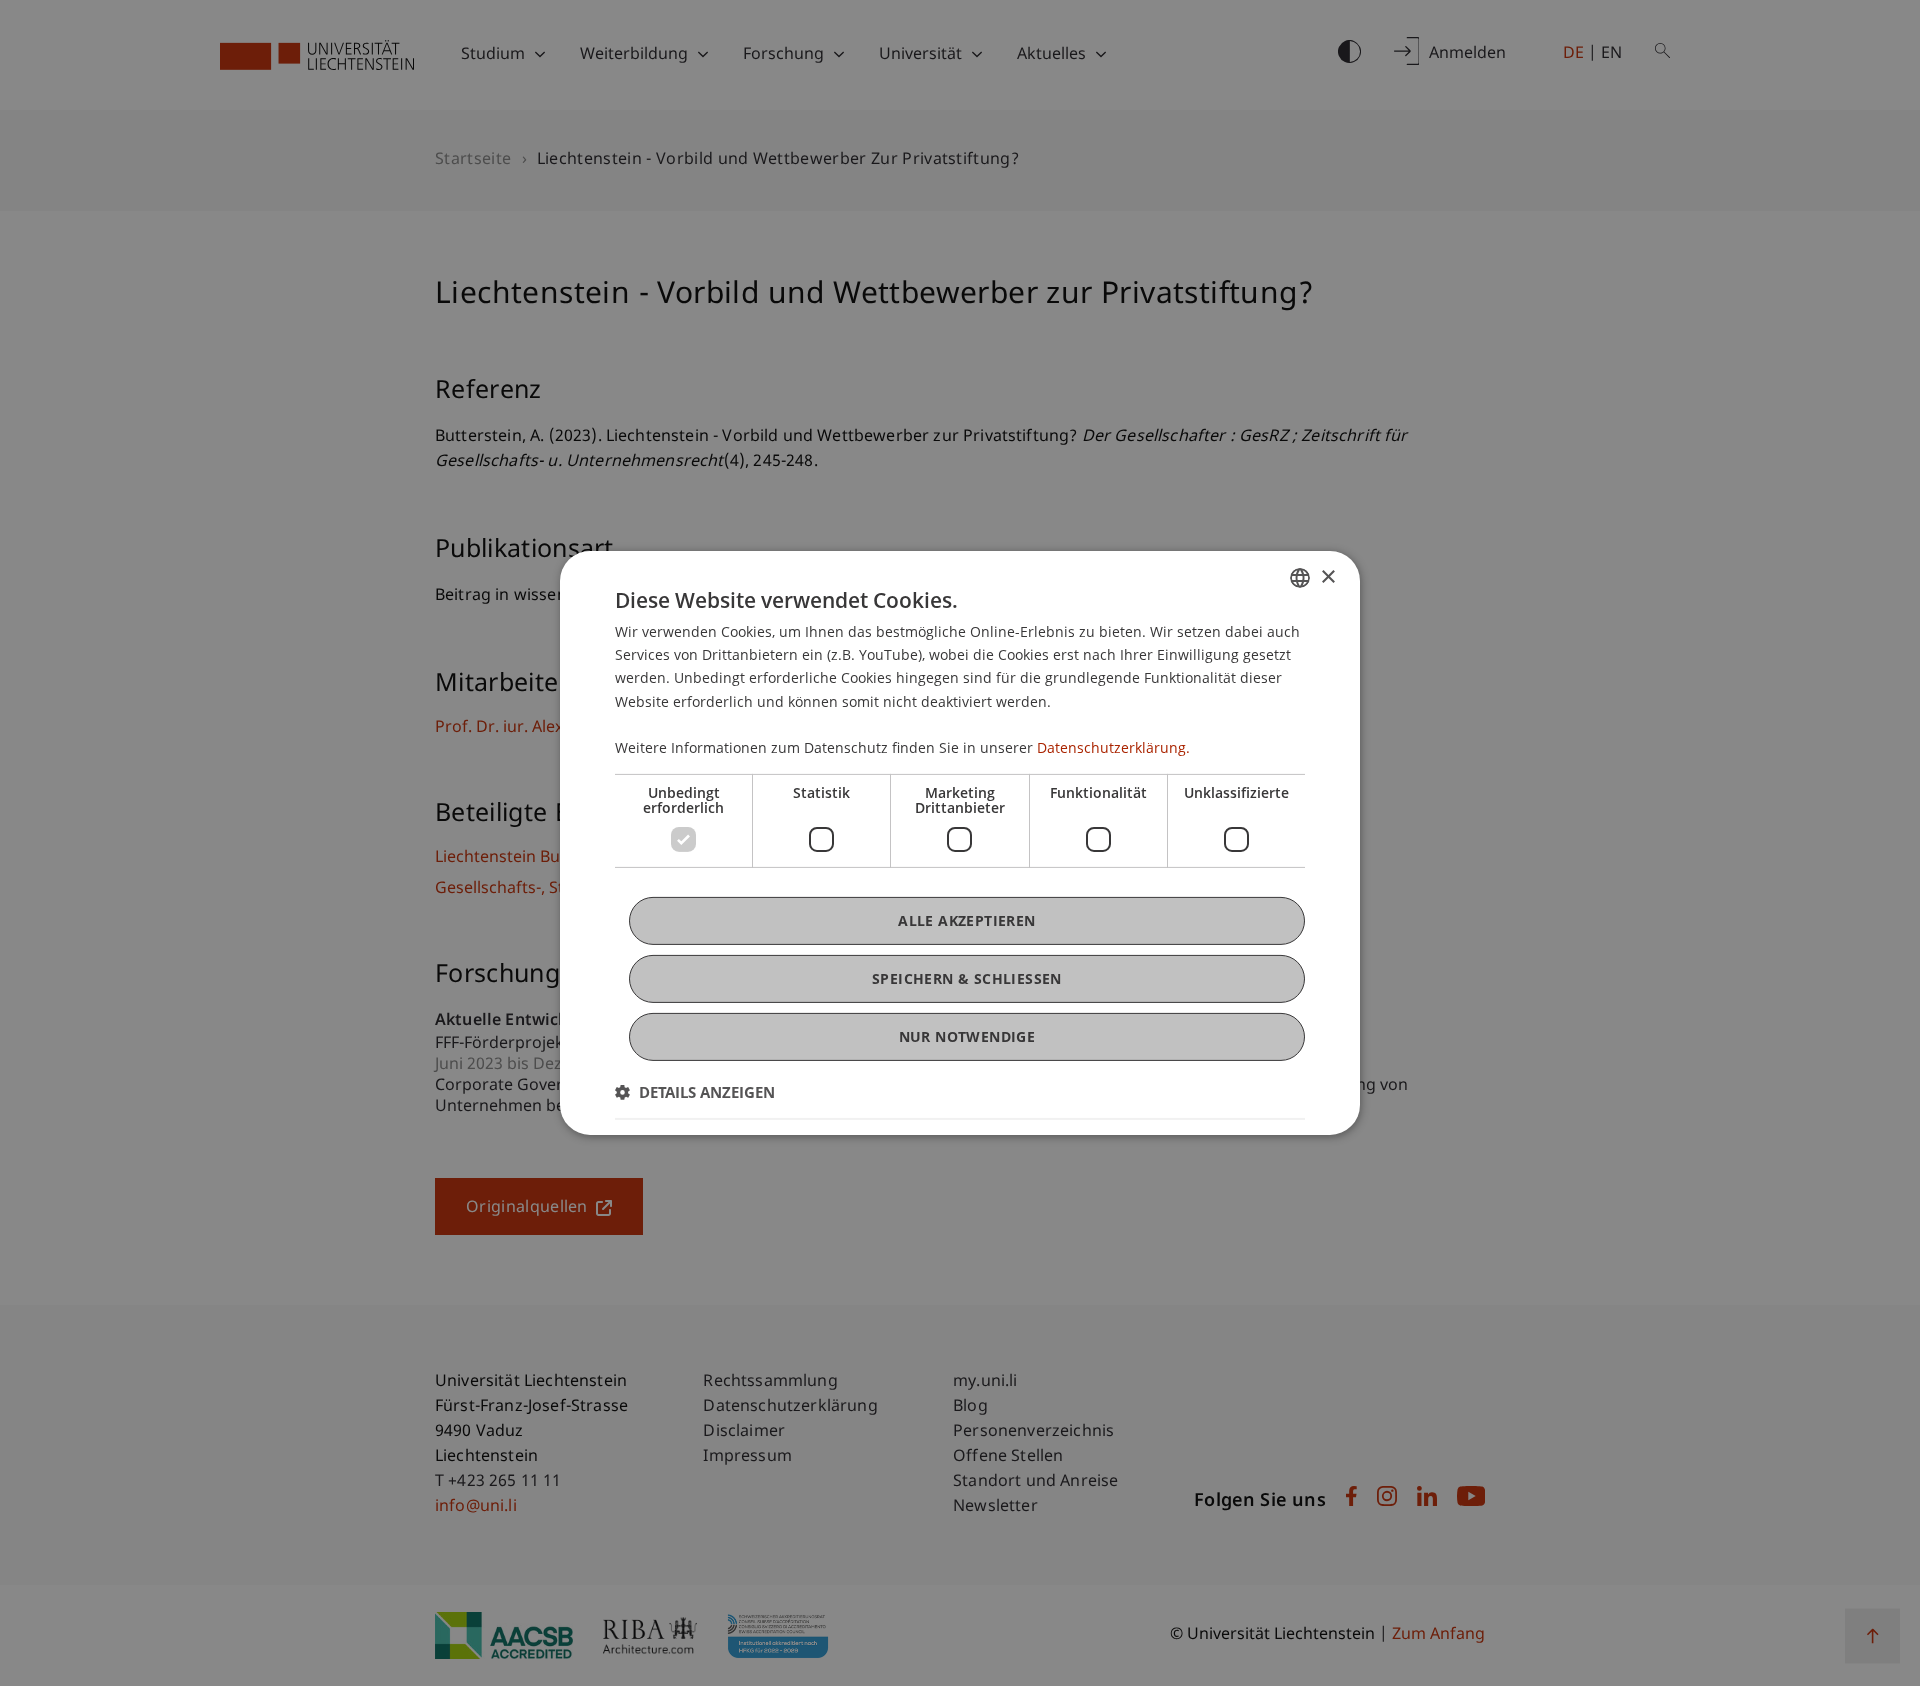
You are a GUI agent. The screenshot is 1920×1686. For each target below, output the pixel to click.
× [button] (1327, 576)
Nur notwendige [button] (967, 1036)
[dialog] (960, 843)
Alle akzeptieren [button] (966, 920)
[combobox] (1300, 578)
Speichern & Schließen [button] (967, 978)
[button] (695, 1092)
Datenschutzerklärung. (1113, 747)
